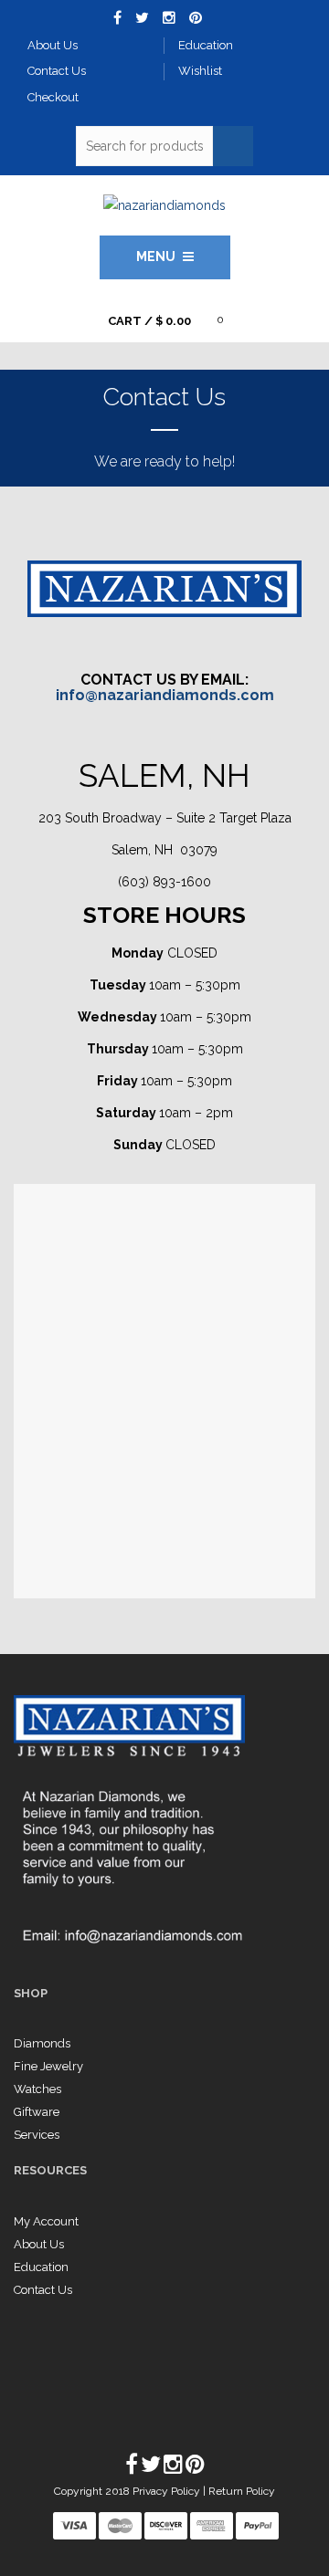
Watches (37, 2089)
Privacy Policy (168, 2491)
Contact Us (43, 2290)
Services (37, 2135)
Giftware (37, 2112)
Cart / (149, 321)
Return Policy (242, 2491)
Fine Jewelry (48, 2066)
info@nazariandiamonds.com (165, 695)
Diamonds (42, 2043)
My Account (46, 2221)
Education (41, 2267)
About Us (39, 2244)
